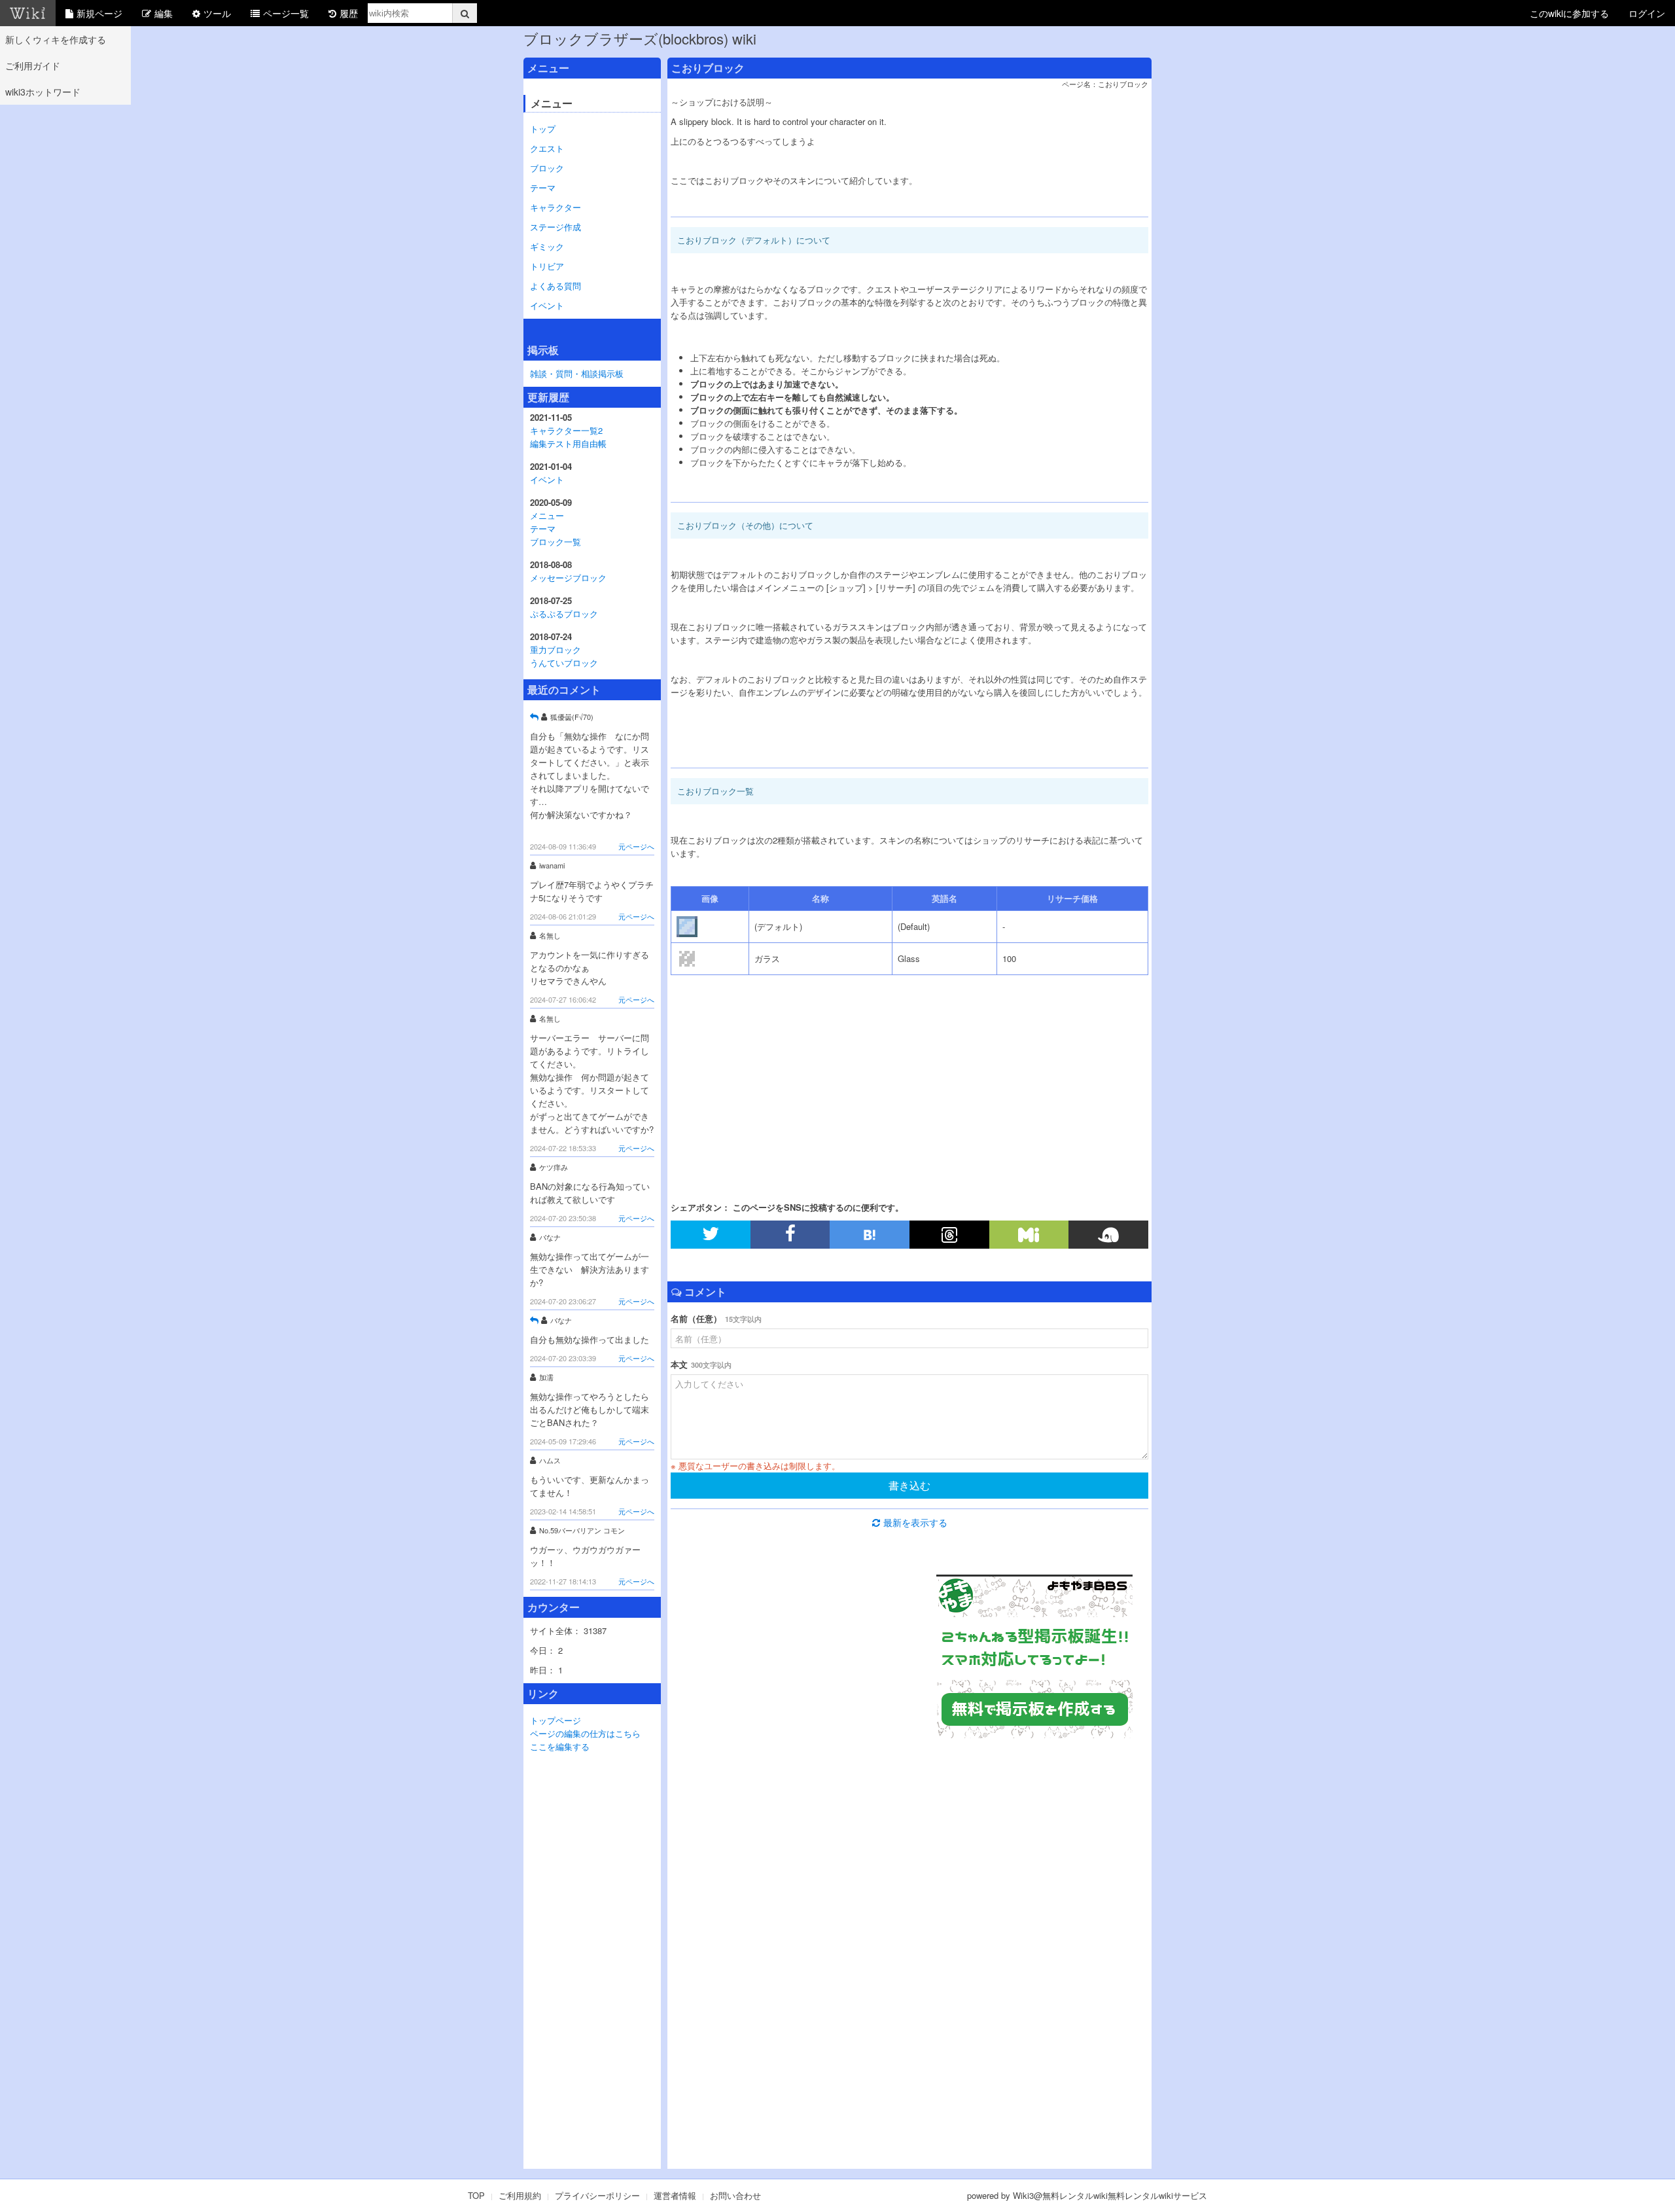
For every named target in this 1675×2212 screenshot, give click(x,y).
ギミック (547, 246)
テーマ (543, 187)
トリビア (547, 266)
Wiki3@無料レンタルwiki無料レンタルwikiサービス (1110, 2195)
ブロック (547, 168)
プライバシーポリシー (597, 2195)
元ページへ (636, 846)
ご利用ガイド (33, 65)
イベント (547, 305)
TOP (476, 2195)
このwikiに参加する (1569, 13)
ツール (217, 13)
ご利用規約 (520, 2195)
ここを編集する (560, 1746)
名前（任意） (716, 1318)
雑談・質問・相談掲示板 (577, 373)
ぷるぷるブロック (564, 614)
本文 (701, 1364)
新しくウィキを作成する (56, 39)
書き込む (909, 1485)
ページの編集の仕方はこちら (585, 1733)
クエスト (547, 148)
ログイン (1647, 13)
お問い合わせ (735, 2195)
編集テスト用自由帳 (568, 443)
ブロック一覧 (555, 542)
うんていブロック (564, 663)
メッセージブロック (568, 578)
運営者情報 (675, 2195)
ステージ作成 (555, 227)
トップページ (555, 1720)
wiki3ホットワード (43, 92)
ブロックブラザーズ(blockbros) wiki (640, 38)
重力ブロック (555, 650)
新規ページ (99, 13)
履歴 (349, 13)
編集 (164, 13)
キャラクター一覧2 (566, 430)
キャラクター (555, 207)
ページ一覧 (286, 13)
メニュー (547, 515)
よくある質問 (555, 286)
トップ (543, 129)
